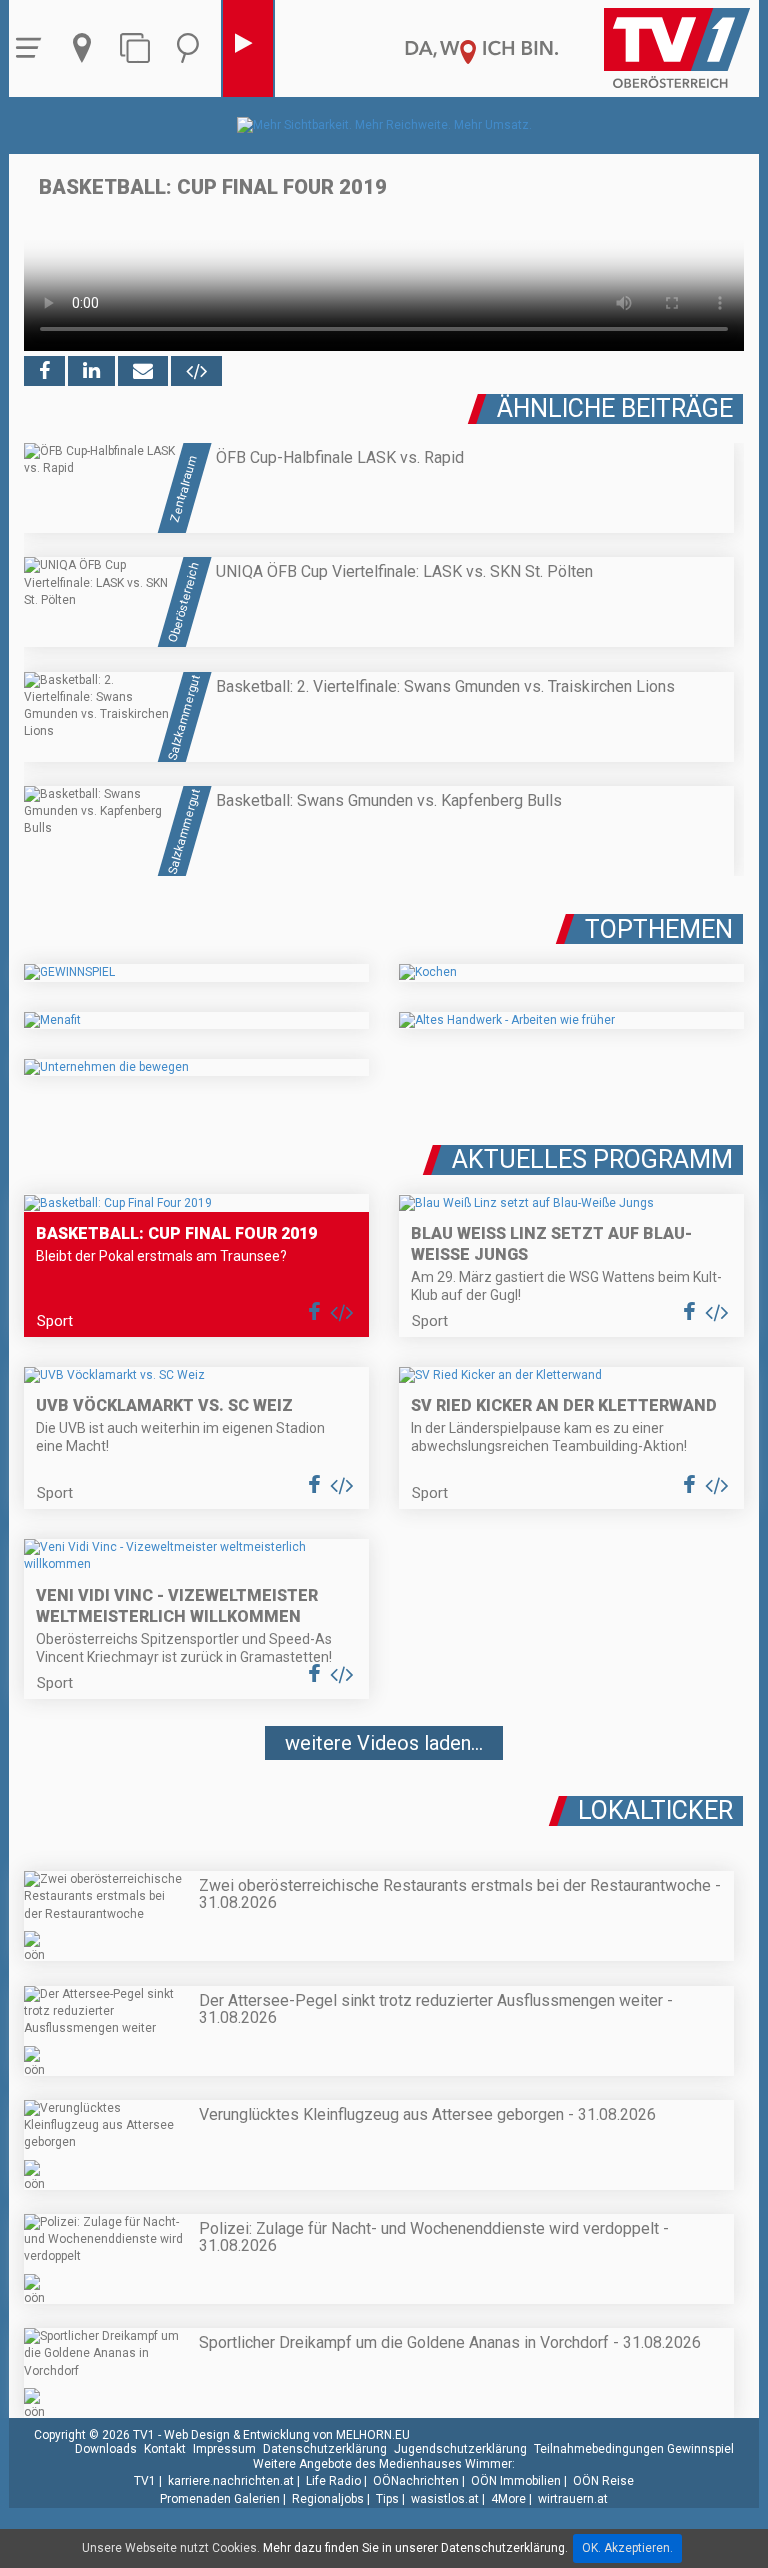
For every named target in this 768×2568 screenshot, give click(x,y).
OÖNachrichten (416, 2481)
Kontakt (165, 2449)
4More (508, 2499)
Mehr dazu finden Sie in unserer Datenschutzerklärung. (415, 2548)
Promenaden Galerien (220, 2499)
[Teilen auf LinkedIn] (91, 371)
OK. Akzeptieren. (627, 2548)
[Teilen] (143, 371)
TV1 (145, 2481)
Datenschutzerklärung (325, 2449)
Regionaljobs (328, 2499)
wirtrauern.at (573, 2499)
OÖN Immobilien (516, 2481)
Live (248, 48)
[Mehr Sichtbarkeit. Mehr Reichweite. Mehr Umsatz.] (384, 125)
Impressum (224, 2449)
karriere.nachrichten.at (231, 2481)
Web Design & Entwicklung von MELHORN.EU (287, 2435)
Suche (193, 48)
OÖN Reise (603, 2481)
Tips (387, 2499)
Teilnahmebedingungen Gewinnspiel (634, 2449)
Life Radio (333, 2481)
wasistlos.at (445, 2499)
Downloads (106, 2449)
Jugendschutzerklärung (460, 2449)
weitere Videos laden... (384, 1743)
